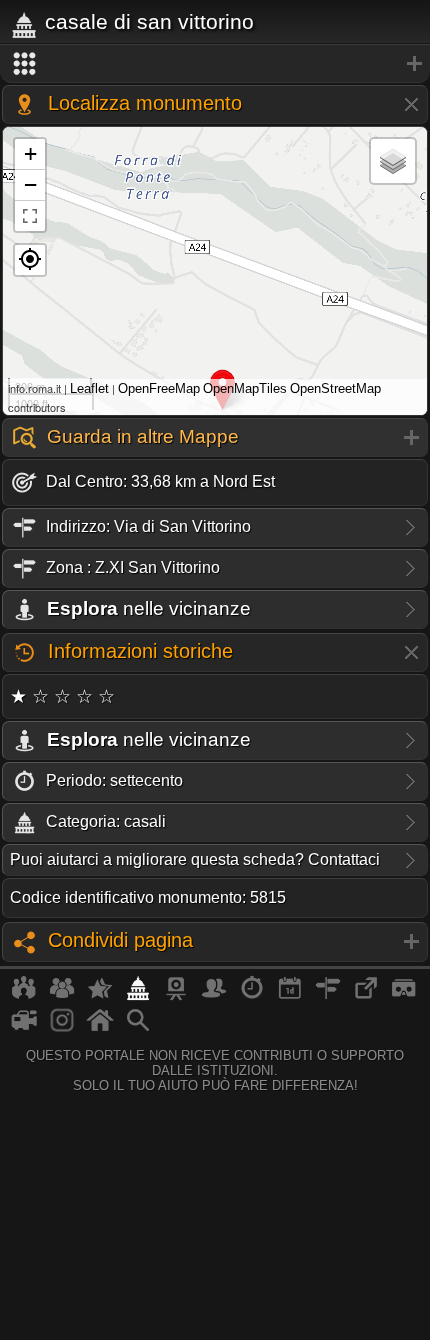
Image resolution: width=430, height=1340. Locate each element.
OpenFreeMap (159, 388)
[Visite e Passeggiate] (24, 996)
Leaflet (89, 388)
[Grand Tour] (100, 996)
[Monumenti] (138, 996)
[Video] (24, 1028)
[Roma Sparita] (176, 996)
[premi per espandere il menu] (215, 64)
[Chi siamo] (62, 996)
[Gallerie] (62, 1028)
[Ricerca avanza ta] (138, 1028)
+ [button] (30, 153)
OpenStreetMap (335, 388)
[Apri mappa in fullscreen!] (30, 216)
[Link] (366, 996)
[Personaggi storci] (214, 996)
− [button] (30, 184)
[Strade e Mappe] (328, 996)
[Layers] (393, 161)
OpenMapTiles (245, 388)
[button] (30, 260)
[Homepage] (100, 1028)
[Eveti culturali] (290, 996)
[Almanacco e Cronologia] (252, 996)
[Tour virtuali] (404, 996)
